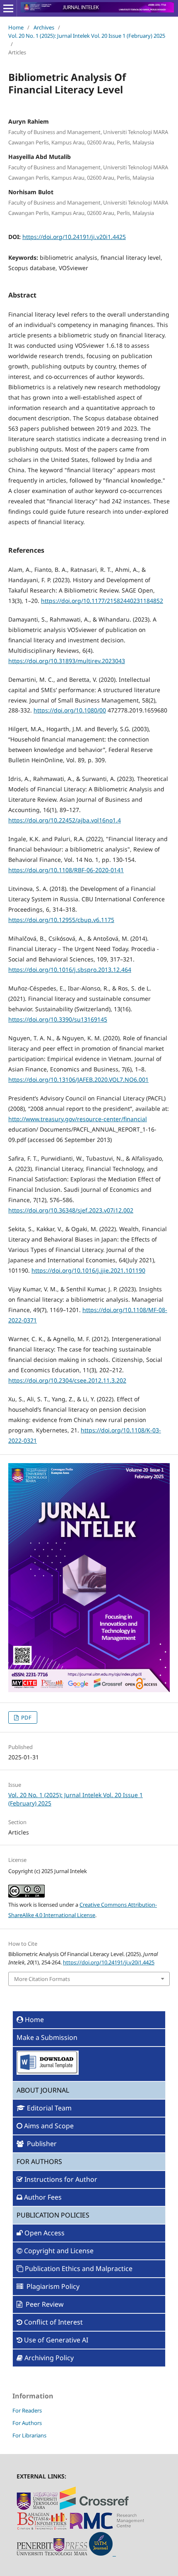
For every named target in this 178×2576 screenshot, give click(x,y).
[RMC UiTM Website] (107, 2528)
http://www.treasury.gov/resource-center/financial (78, 1119)
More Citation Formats (42, 1979)
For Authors (27, 2423)
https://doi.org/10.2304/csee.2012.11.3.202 (67, 1380)
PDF (26, 1717)
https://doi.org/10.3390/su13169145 (58, 1019)
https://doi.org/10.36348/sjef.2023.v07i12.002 (71, 1210)
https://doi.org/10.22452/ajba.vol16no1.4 (65, 820)
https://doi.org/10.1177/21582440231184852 (102, 601)
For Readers (27, 2410)
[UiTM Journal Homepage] (102, 2553)
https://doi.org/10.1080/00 (70, 710)
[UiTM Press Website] (52, 2553)
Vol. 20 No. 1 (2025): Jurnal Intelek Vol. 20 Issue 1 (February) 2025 (87, 36)
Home (16, 27)
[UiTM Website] (37, 2508)
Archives (44, 27)
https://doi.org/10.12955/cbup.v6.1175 (61, 920)
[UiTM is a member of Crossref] (94, 2508)
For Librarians (29, 2435)
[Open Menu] (8, 8)
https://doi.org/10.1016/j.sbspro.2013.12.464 (70, 970)
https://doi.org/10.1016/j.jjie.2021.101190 (88, 1270)
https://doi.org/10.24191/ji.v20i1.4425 (74, 237)
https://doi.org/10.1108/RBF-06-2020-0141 (66, 870)
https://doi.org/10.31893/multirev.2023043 (67, 661)
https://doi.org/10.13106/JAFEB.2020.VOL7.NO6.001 (78, 1079)
